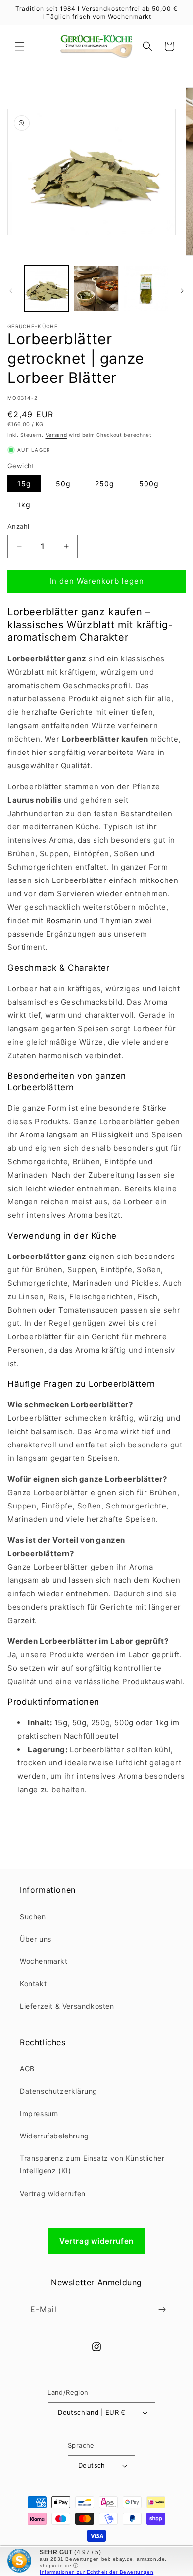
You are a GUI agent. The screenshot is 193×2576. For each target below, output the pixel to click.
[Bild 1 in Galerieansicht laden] (47, 288)
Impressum (39, 2113)
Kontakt (33, 1983)
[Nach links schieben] (11, 291)
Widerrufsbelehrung (54, 2136)
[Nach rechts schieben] (182, 291)
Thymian (116, 920)
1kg (24, 505)
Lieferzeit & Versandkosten (67, 2006)
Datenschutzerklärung (59, 2091)
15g (24, 483)
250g (105, 483)
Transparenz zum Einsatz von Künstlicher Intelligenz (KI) (92, 2164)
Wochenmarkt (44, 1961)
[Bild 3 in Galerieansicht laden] (146, 288)
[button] (20, 46)
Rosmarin (64, 920)
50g (63, 483)
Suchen (33, 1916)
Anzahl (18, 526)
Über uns (36, 1939)
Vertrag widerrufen (53, 2193)
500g (149, 483)
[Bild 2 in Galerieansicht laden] (96, 288)
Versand (56, 435)
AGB (27, 2068)
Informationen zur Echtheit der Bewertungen (96, 2572)
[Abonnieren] (162, 2309)
